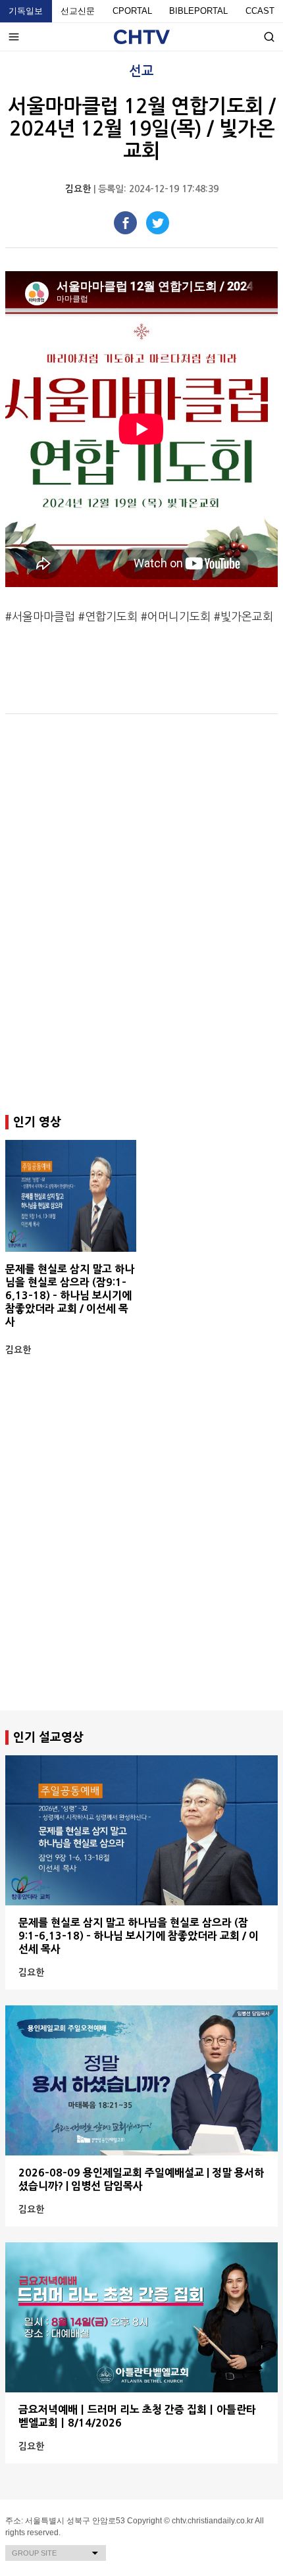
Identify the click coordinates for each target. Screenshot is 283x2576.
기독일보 (26, 11)
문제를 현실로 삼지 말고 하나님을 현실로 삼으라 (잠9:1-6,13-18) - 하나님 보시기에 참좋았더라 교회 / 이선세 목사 (70, 1295)
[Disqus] (141, 915)
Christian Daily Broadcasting (142, 37)
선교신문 (78, 11)
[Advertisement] (141, 1557)
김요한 (78, 189)
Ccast (260, 11)
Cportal (132, 11)
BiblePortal (198, 11)
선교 (141, 71)
